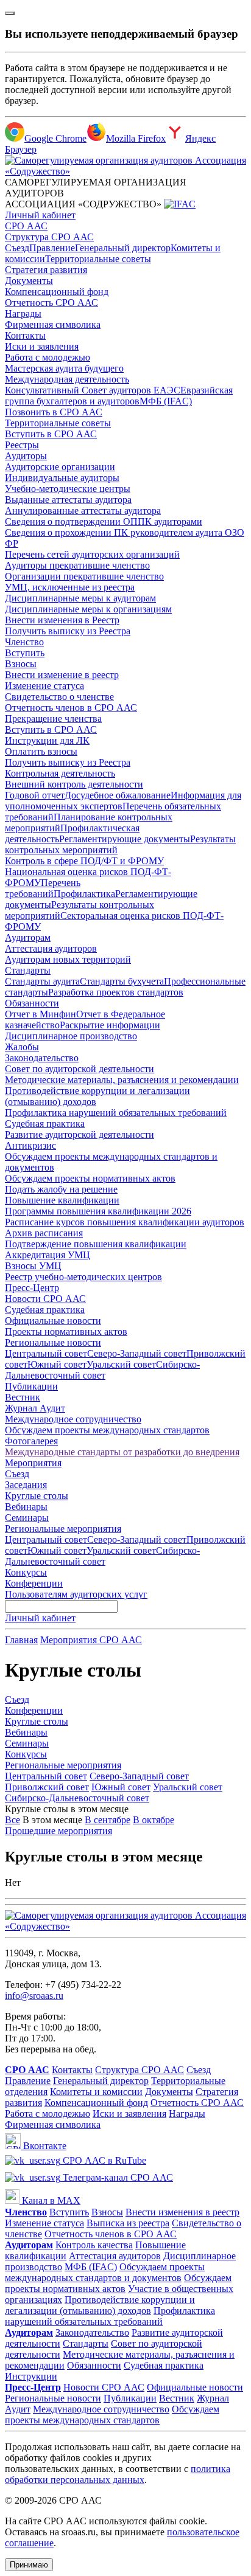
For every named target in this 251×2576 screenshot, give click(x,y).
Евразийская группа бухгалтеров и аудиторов (119, 396)
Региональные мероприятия (63, 1529)
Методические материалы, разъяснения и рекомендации (122, 1080)
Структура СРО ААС (49, 237)
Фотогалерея (31, 1441)
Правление (52, 248)
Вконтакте (44, 2146)
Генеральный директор (123, 248)
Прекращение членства (53, 718)
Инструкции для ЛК (47, 740)
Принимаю (29, 2565)
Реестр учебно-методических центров (83, 1277)
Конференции (34, 1583)
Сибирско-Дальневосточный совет (102, 1370)
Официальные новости (53, 1321)
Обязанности (32, 1003)
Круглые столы (37, 1496)
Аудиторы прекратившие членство (77, 565)
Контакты (25, 335)
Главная (21, 1640)
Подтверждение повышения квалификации (96, 1244)
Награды (23, 313)
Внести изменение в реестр (62, 675)
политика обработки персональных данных (118, 2474)
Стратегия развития (46, 270)
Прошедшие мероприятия (58, 1831)
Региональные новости (53, 1342)
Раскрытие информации (110, 1025)
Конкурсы (26, 1572)
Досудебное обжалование (118, 795)
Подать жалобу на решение (61, 1189)
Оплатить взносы (41, 751)
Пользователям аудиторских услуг (76, 1594)
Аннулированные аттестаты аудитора (83, 511)
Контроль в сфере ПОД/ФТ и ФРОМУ (84, 861)
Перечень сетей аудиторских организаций (92, 554)
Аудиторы (26, 456)
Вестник (23, 1397)
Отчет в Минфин (41, 1014)
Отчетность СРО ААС (51, 303)
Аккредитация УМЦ (48, 1255)
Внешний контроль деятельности (74, 784)
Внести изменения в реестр (182, 2212)
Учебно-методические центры (68, 489)
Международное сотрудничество (73, 1419)
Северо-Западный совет (137, 1353)
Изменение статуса (44, 686)
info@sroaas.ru (34, 1996)
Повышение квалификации (62, 1200)
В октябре (154, 1820)
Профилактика (84, 894)
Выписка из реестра (128, 2223)
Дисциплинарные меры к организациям (88, 609)
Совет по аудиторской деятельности (80, 1069)
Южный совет (57, 1364)
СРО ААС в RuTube (103, 2160)
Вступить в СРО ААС (51, 434)
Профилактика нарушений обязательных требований (116, 1113)
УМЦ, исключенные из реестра (70, 587)
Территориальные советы (98, 259)
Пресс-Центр (32, 1288)
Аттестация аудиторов (51, 948)
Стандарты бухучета (122, 981)
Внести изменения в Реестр (62, 620)
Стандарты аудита (42, 981)
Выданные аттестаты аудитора (68, 500)
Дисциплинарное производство (71, 1036)
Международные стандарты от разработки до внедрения (122, 1452)
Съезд (17, 248)
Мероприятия (33, 1463)
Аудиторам (28, 937)
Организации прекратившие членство (84, 576)
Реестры (22, 445)
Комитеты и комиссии (96, 2092)
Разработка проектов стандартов (116, 992)
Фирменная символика (53, 324)
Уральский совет (121, 1364)
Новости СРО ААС (45, 1299)
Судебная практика (45, 1124)
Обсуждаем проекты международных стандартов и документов (105, 2272)
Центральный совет (46, 1353)
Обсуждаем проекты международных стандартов (107, 1430)
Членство (24, 642)
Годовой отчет (35, 795)
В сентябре (108, 1820)
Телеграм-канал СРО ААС (117, 2177)
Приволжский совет (47, 1787)
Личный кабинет (40, 215)
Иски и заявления (42, 346)
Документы (29, 281)
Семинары (27, 1518)
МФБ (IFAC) (166, 401)
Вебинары (26, 1507)
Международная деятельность (67, 379)
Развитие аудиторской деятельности (80, 1134)
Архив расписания (44, 1233)
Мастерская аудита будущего (64, 368)
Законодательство (42, 1058)
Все (12, 1820)
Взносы (21, 664)
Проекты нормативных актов (66, 1331)
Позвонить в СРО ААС (54, 412)
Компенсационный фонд (57, 292)
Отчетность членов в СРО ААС (71, 708)
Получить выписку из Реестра (68, 631)
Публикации (31, 1386)
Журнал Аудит (35, 1408)
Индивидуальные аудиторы (62, 478)
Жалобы (22, 1047)
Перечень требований (43, 888)
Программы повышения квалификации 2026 (98, 1211)
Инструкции (31, 2376)
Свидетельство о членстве (59, 697)
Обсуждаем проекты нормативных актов (90, 1178)
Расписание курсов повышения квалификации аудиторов (125, 1222)
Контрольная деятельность (60, 773)
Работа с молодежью (48, 357)
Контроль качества (94, 2245)
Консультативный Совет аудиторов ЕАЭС (93, 390)
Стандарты (28, 970)
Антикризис (30, 1145)
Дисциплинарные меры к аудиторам (80, 598)
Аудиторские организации (60, 467)
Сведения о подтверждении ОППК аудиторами (104, 521)
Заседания (26, 1485)
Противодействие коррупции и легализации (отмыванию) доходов (100, 2305)
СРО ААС (26, 226)
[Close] (10, 13)
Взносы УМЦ (33, 1266)
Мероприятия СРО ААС (91, 1640)
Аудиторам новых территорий (68, 959)
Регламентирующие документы (125, 839)
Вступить (25, 653)
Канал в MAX (50, 2200)
